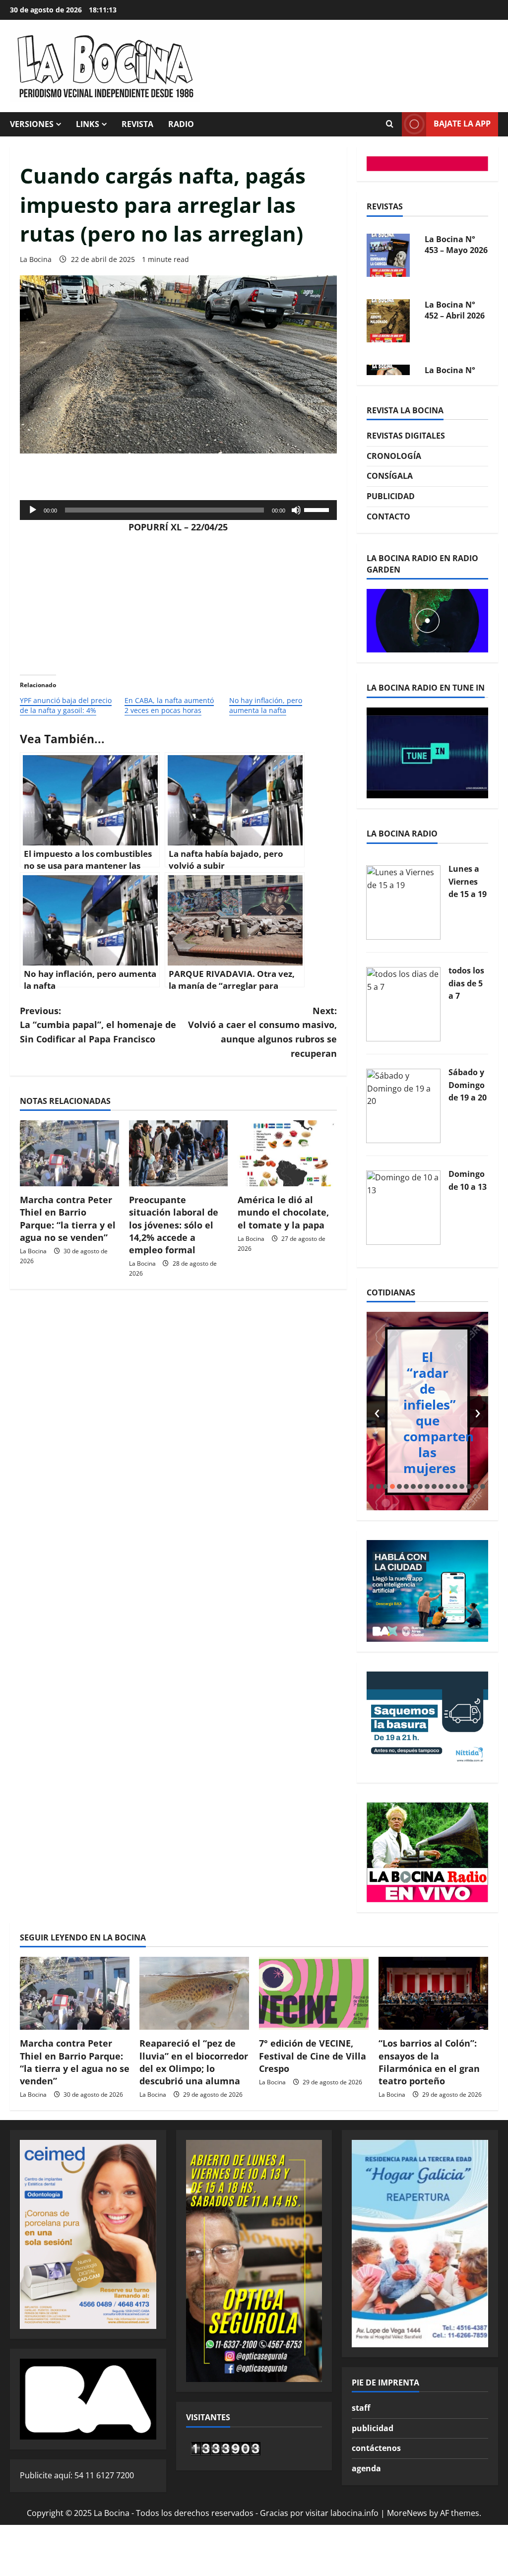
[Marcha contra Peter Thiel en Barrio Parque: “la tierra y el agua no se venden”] (69, 1153)
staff (361, 2408)
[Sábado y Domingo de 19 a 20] (403, 1105)
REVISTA (137, 124)
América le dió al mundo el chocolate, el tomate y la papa (283, 1212)
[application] (178, 510)
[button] (372, 1486)
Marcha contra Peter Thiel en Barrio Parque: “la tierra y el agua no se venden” (68, 1219)
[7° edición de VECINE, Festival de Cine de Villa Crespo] (314, 1993)
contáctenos (376, 2448)
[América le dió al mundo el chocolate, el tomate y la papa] (287, 1153)
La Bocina (36, 259)
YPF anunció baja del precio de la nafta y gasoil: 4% (66, 705)
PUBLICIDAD (391, 496)
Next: (262, 1032)
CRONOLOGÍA (394, 456)
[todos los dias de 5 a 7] (403, 1003)
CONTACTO (388, 516)
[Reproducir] (33, 510)
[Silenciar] (296, 510)
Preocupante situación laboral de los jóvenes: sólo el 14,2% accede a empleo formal (174, 1225)
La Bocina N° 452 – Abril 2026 (455, 245)
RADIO (181, 124)
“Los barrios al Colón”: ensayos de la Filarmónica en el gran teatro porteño (429, 2062)
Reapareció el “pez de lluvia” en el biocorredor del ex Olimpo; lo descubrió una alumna (194, 2062)
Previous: (98, 1025)
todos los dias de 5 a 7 (466, 983)
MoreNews (407, 2513)
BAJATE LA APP (462, 124)
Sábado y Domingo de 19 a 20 (468, 1085)
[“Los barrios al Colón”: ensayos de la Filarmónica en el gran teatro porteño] (433, 1993)
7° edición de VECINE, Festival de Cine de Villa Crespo (313, 2056)
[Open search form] (389, 124)
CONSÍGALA (390, 476)
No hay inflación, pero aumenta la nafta (266, 705)
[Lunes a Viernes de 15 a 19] (403, 902)
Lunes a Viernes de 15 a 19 (468, 881)
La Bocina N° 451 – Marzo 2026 (450, 316)
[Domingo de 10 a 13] (403, 1207)
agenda (366, 2468)
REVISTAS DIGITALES (406, 436)
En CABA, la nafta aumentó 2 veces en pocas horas (169, 705)
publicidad (373, 2428)
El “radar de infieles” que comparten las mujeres (439, 1413)
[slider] (318, 509)
